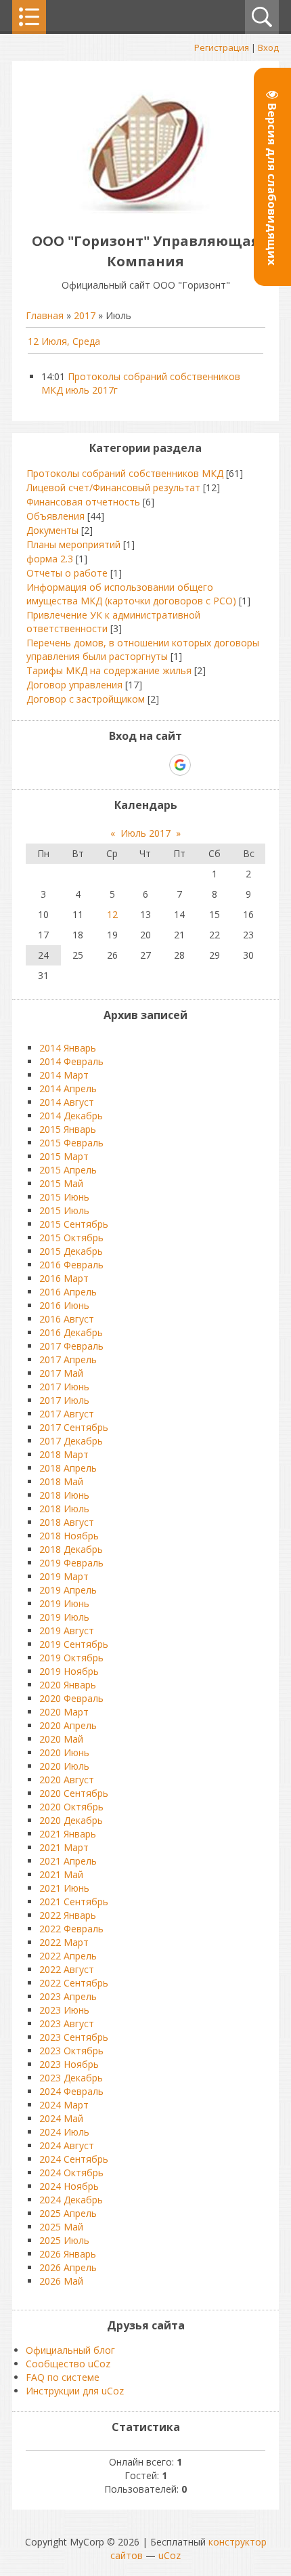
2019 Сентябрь (74, 1644)
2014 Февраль (71, 1061)
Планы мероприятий (73, 544)
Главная (45, 315)
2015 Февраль (71, 1143)
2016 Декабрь (71, 1332)
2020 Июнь (64, 1752)
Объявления (55, 516)
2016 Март (64, 1278)
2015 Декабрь (71, 1251)
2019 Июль (64, 1617)
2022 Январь (68, 1915)
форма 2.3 (50, 559)
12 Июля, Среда (64, 341)
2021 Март (64, 1847)
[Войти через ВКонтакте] (110, 765)
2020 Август (67, 1780)
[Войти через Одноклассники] (204, 765)
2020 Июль (64, 1766)
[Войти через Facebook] (133, 765)
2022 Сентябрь (74, 1983)
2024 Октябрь (71, 2173)
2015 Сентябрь (74, 1224)
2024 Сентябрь (74, 2159)
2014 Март (64, 1075)
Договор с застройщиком (86, 699)
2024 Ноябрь (69, 2186)
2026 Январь (68, 2254)
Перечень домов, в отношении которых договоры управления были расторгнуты (143, 649)
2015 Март (64, 1156)
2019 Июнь (64, 1603)
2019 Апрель (68, 1590)
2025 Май (61, 2227)
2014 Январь (68, 1048)
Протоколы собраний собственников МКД (125, 473)
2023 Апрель (68, 1996)
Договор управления (74, 685)
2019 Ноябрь (69, 1671)
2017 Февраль (71, 1346)
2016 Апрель (68, 1292)
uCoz (170, 2555)
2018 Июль (64, 1509)
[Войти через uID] (87, 765)
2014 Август (67, 1102)
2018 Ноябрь (69, 1536)
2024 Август (67, 2145)
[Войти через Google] (180, 765)
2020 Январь (68, 1685)
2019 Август (67, 1630)
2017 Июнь (64, 1387)
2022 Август (67, 1969)
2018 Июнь (64, 1495)
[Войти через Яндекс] (156, 765)
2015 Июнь (64, 1197)
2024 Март (64, 2105)
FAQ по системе (63, 2377)
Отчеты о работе (67, 573)
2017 (85, 315)
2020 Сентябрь (74, 1793)
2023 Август (67, 2023)
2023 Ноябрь (69, 2064)
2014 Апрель (68, 1088)
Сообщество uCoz (68, 2364)
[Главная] (146, 210)
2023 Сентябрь (74, 2037)
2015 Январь (68, 1129)
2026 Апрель (68, 2267)
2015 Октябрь (71, 1238)
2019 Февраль (71, 1563)
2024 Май (61, 2118)
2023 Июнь (64, 2010)
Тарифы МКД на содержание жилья (109, 670)
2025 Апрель (68, 2213)
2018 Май (61, 1481)
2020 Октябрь (71, 1807)
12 (112, 914)
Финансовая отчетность (83, 502)
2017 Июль (64, 1400)
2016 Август (67, 1319)
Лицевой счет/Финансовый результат (113, 487)
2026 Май (61, 2281)
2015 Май (61, 1183)
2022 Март (64, 1942)
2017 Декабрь (71, 1441)
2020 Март (64, 1712)
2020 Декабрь (71, 1820)
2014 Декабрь (71, 1116)
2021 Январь (68, 1834)
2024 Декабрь (71, 2200)
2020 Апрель (68, 1725)
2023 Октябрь (71, 2051)
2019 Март (64, 1576)
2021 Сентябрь (74, 1902)
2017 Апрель (68, 1359)
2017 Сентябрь (74, 1427)
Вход (268, 47)
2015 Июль (64, 1210)
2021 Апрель (68, 1861)
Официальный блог (70, 2350)
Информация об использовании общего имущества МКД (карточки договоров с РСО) (131, 594)
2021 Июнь (64, 1888)
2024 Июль (64, 2132)
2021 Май (61, 1874)
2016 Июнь (64, 1305)
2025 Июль (64, 2240)
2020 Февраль (71, 1698)
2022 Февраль (71, 1929)
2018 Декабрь (71, 1549)
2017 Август (67, 1414)
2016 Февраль (71, 1265)
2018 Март (64, 1454)
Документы (52, 530)
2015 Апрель (68, 1170)
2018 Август (67, 1522)
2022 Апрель (68, 1956)
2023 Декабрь (71, 2078)
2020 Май (61, 1739)
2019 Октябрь (71, 1658)
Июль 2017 (145, 833)
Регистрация (222, 47)
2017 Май (61, 1373)
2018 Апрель (68, 1468)
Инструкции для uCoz (75, 2391)
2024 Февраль (71, 2091)
